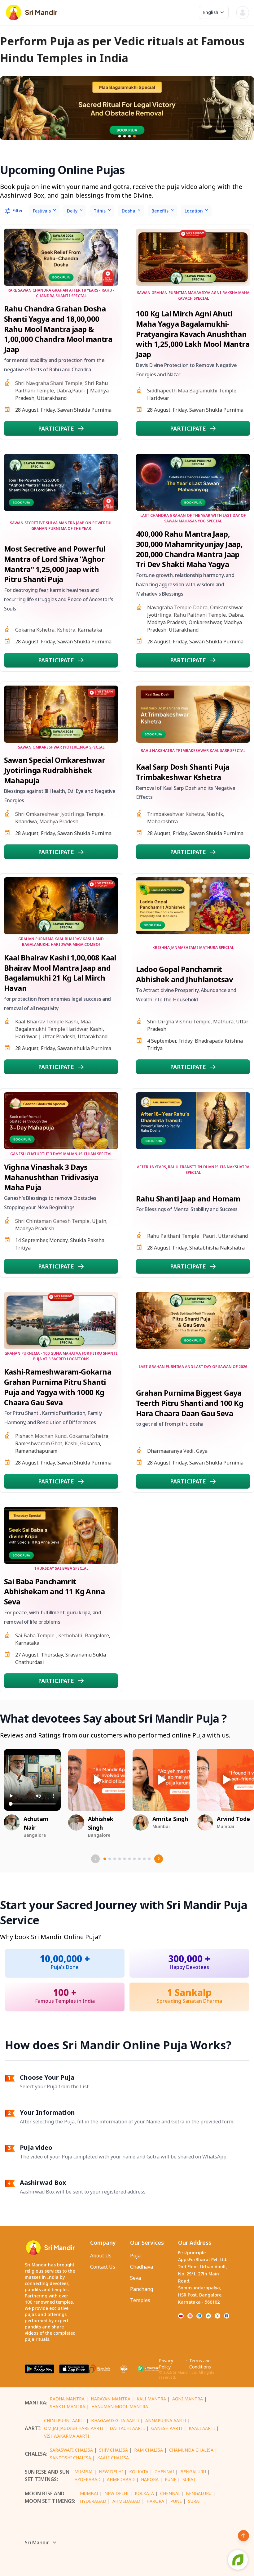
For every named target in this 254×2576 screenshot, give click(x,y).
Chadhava (142, 2267)
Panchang (142, 2289)
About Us (101, 2256)
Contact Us (103, 2267)
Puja (135, 2256)
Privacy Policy (166, 2364)
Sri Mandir (37, 2542)
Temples (140, 2300)
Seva (136, 2278)
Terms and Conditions (200, 2364)
